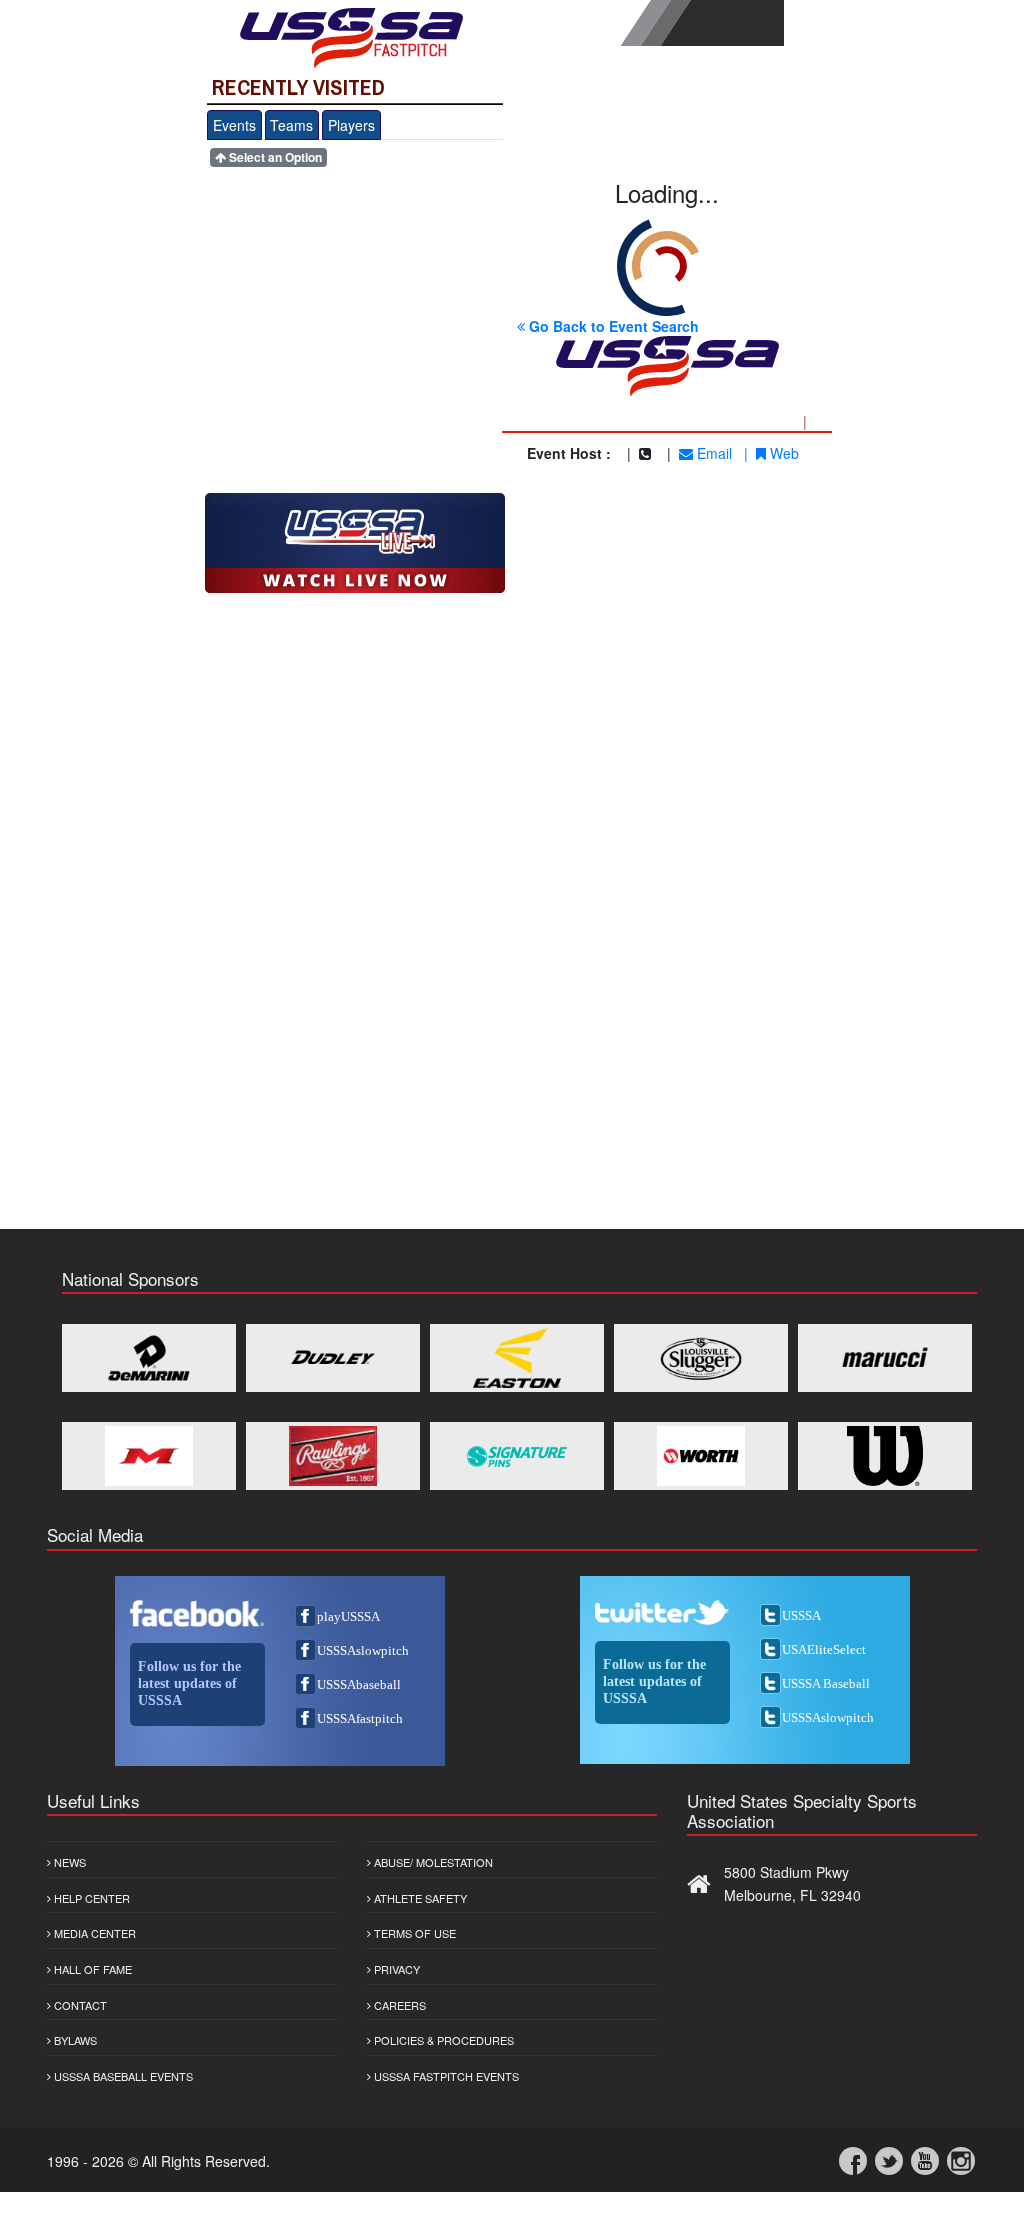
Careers (398, 2005)
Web (782, 453)
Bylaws (74, 2040)
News (68, 1862)
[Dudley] (333, 1358)
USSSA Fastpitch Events (445, 2076)
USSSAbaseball (359, 1684)
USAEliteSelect (824, 1649)
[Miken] (149, 1456)
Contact (79, 2005)
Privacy (395, 1969)
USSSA (801, 1615)
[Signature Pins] (517, 1456)
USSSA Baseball (826, 1683)
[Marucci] (885, 1358)
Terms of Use (413, 1933)
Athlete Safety (419, 1898)
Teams (291, 125)
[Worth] (701, 1456)
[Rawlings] (333, 1456)
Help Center (90, 1898)
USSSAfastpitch (360, 1718)
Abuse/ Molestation (432, 1862)
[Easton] (517, 1358)
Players (351, 125)
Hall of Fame (91, 1969)
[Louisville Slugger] (701, 1358)
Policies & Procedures (442, 2040)
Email (712, 453)
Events (234, 125)
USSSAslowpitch (363, 1650)
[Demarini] (149, 1358)
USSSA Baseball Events (122, 2076)
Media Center (93, 1933)
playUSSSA (348, 1616)
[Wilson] (885, 1456)
